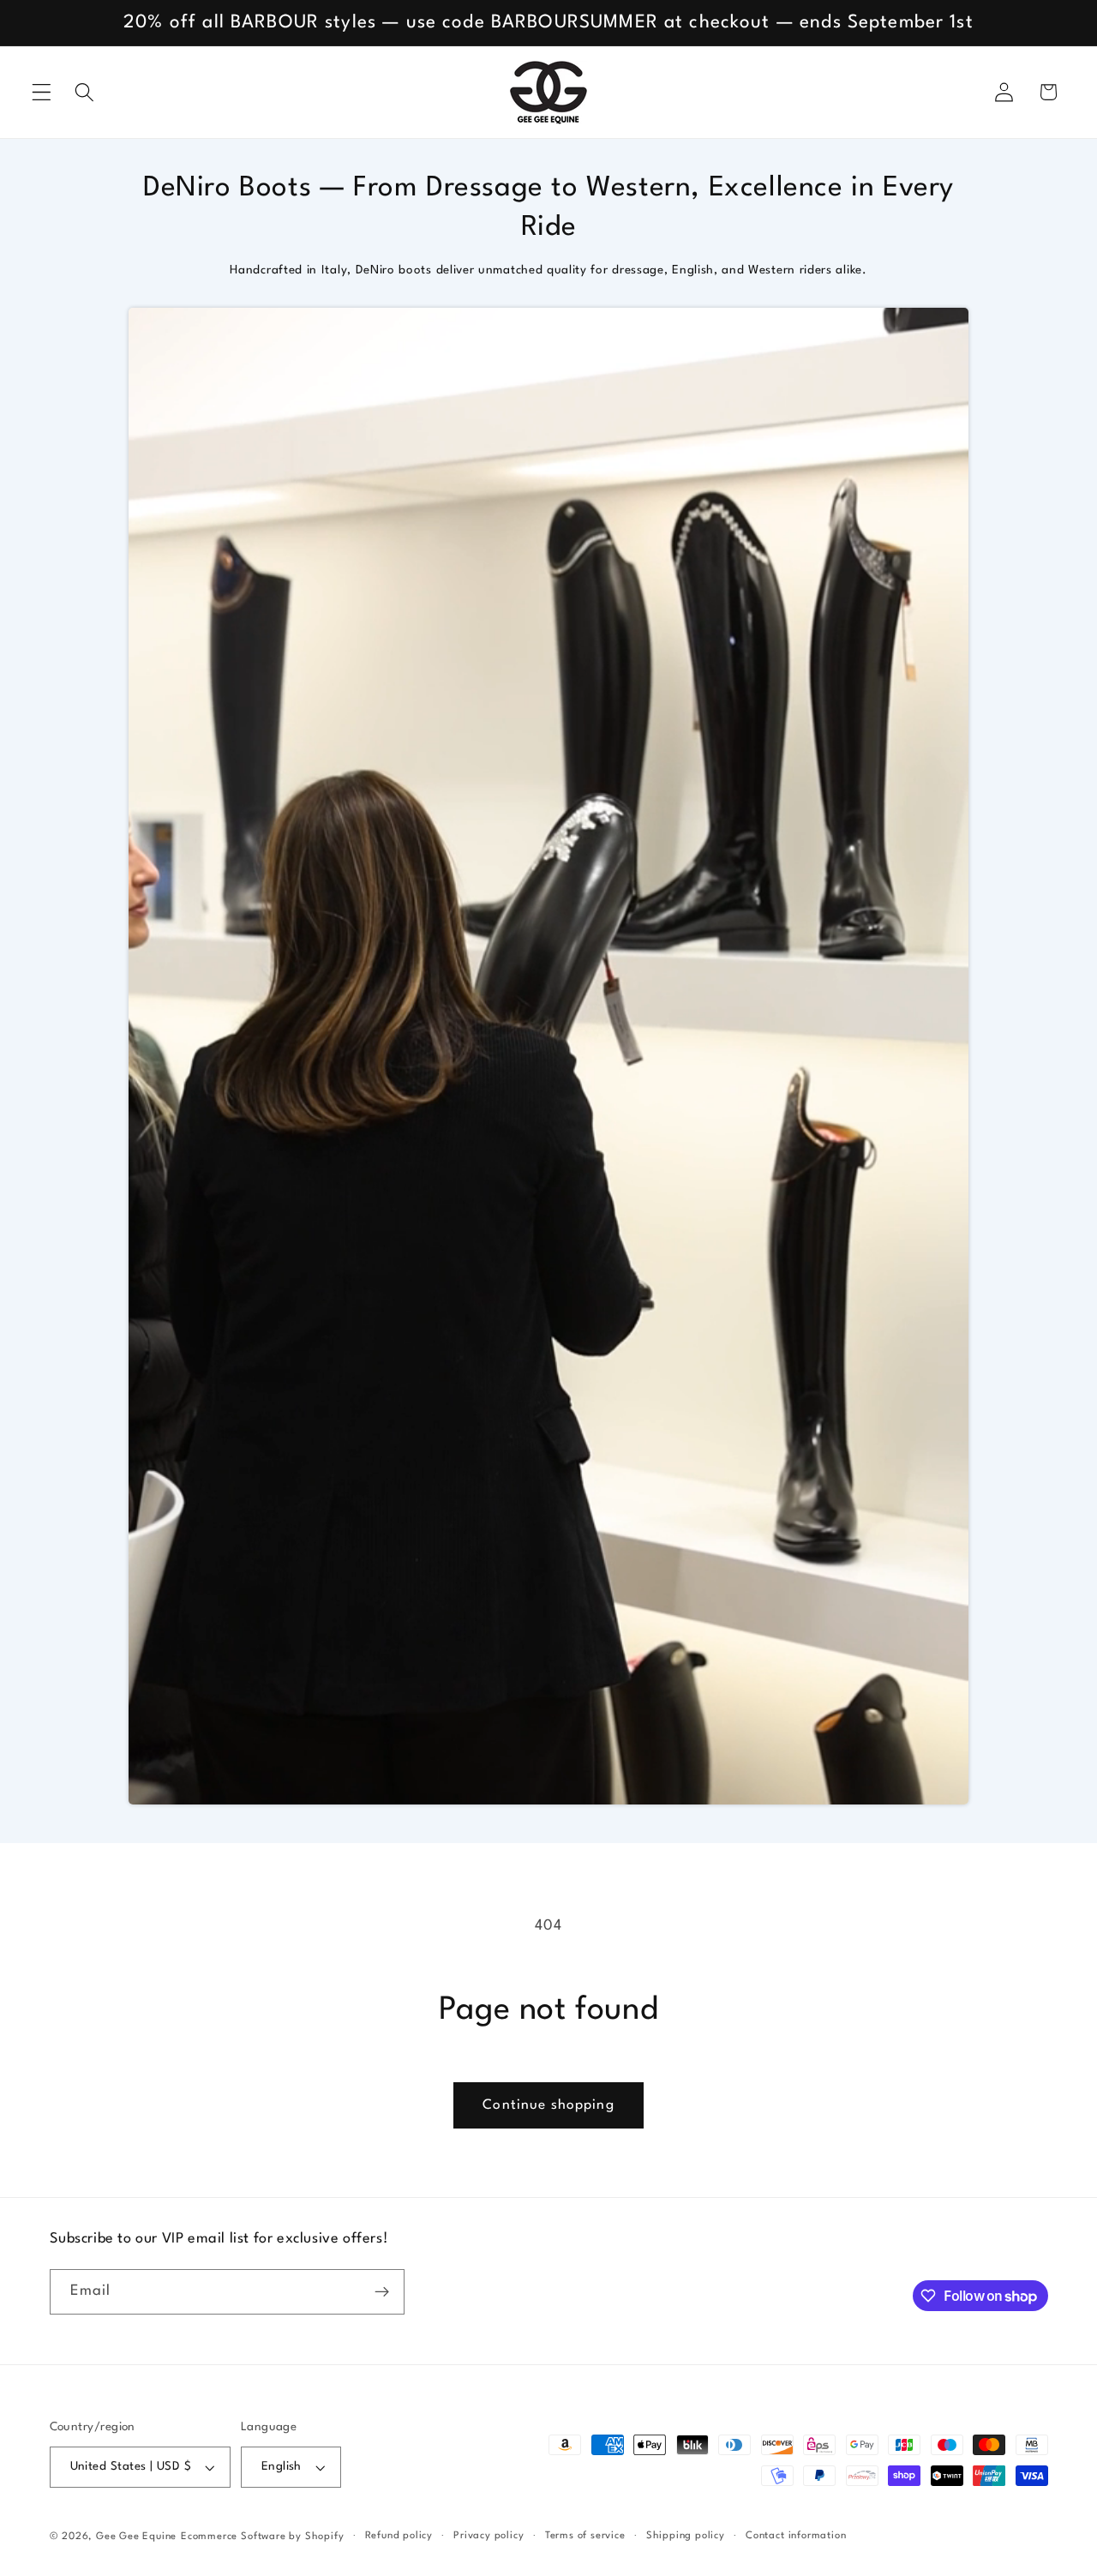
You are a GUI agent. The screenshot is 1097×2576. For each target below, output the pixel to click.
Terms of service (585, 2536)
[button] (42, 92)
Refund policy (399, 2536)
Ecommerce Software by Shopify (262, 2537)
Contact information (796, 2536)
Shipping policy (686, 2536)
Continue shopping (548, 2105)
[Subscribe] (382, 2292)
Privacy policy (489, 2536)
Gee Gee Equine (136, 2537)
